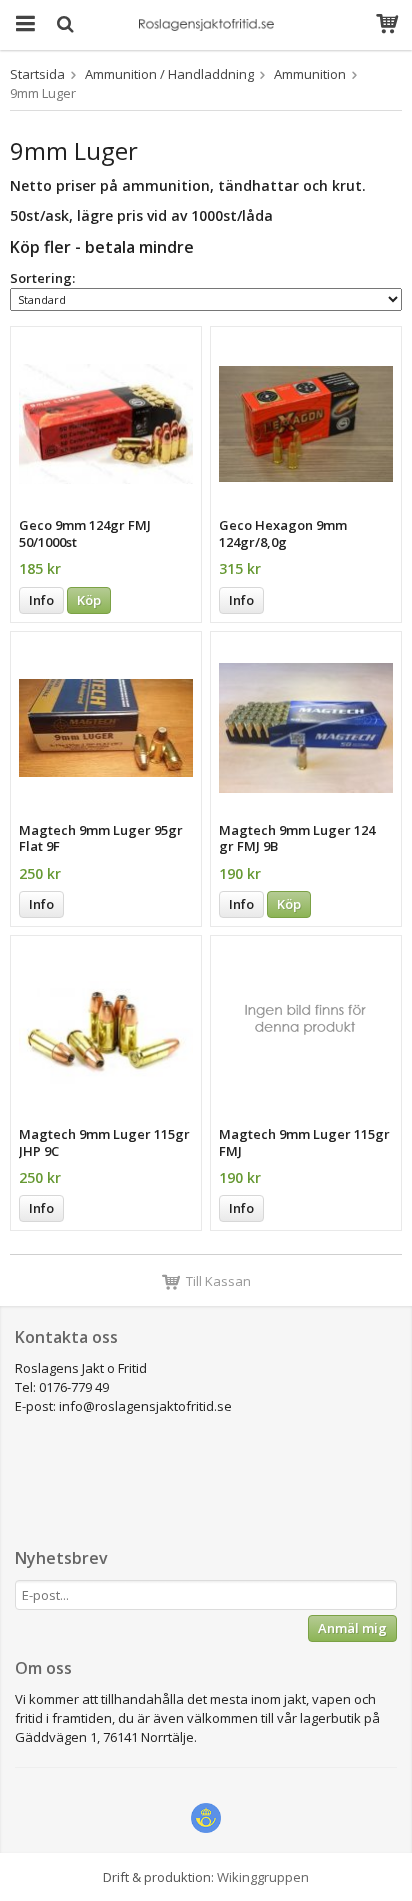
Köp (89, 600)
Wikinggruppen (263, 1877)
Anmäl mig (352, 1628)
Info (41, 600)
